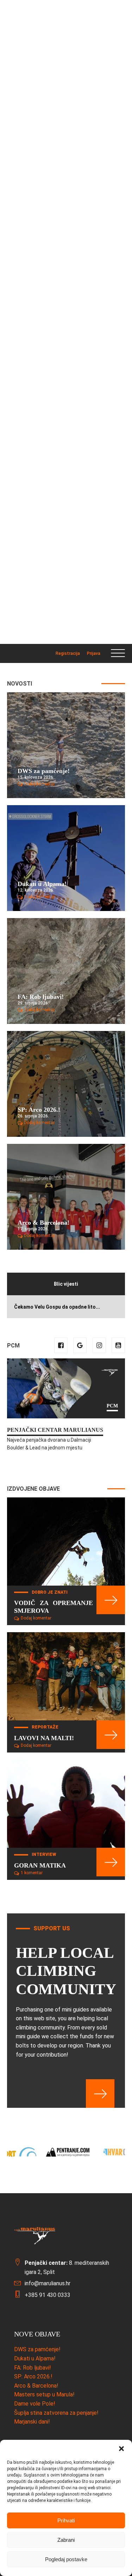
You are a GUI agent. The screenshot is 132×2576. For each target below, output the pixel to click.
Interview (44, 1854)
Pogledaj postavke (66, 2559)
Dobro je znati (50, 1592)
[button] (121, 2449)
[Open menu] (118, 653)
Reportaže (45, 1727)
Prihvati (66, 2520)
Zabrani (66, 2540)
